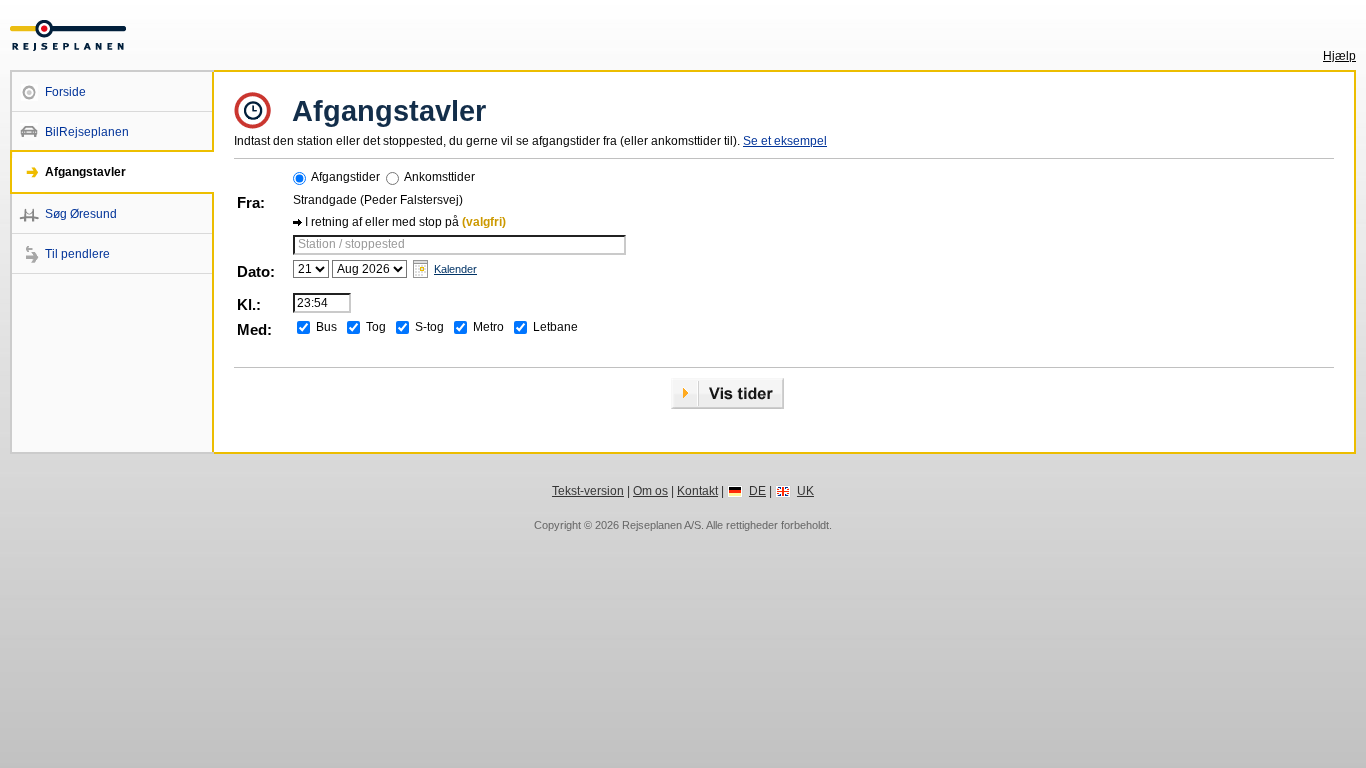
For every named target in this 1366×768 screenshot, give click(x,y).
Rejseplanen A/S (661, 525)
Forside (65, 92)
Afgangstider (345, 177)
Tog (376, 327)
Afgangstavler (85, 172)
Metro (488, 327)
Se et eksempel (785, 141)
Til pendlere (77, 254)
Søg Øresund (81, 214)
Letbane (555, 327)
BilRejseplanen (87, 132)
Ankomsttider (439, 177)
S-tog (429, 327)
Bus (326, 327)
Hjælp (1339, 56)
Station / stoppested (351, 244)
